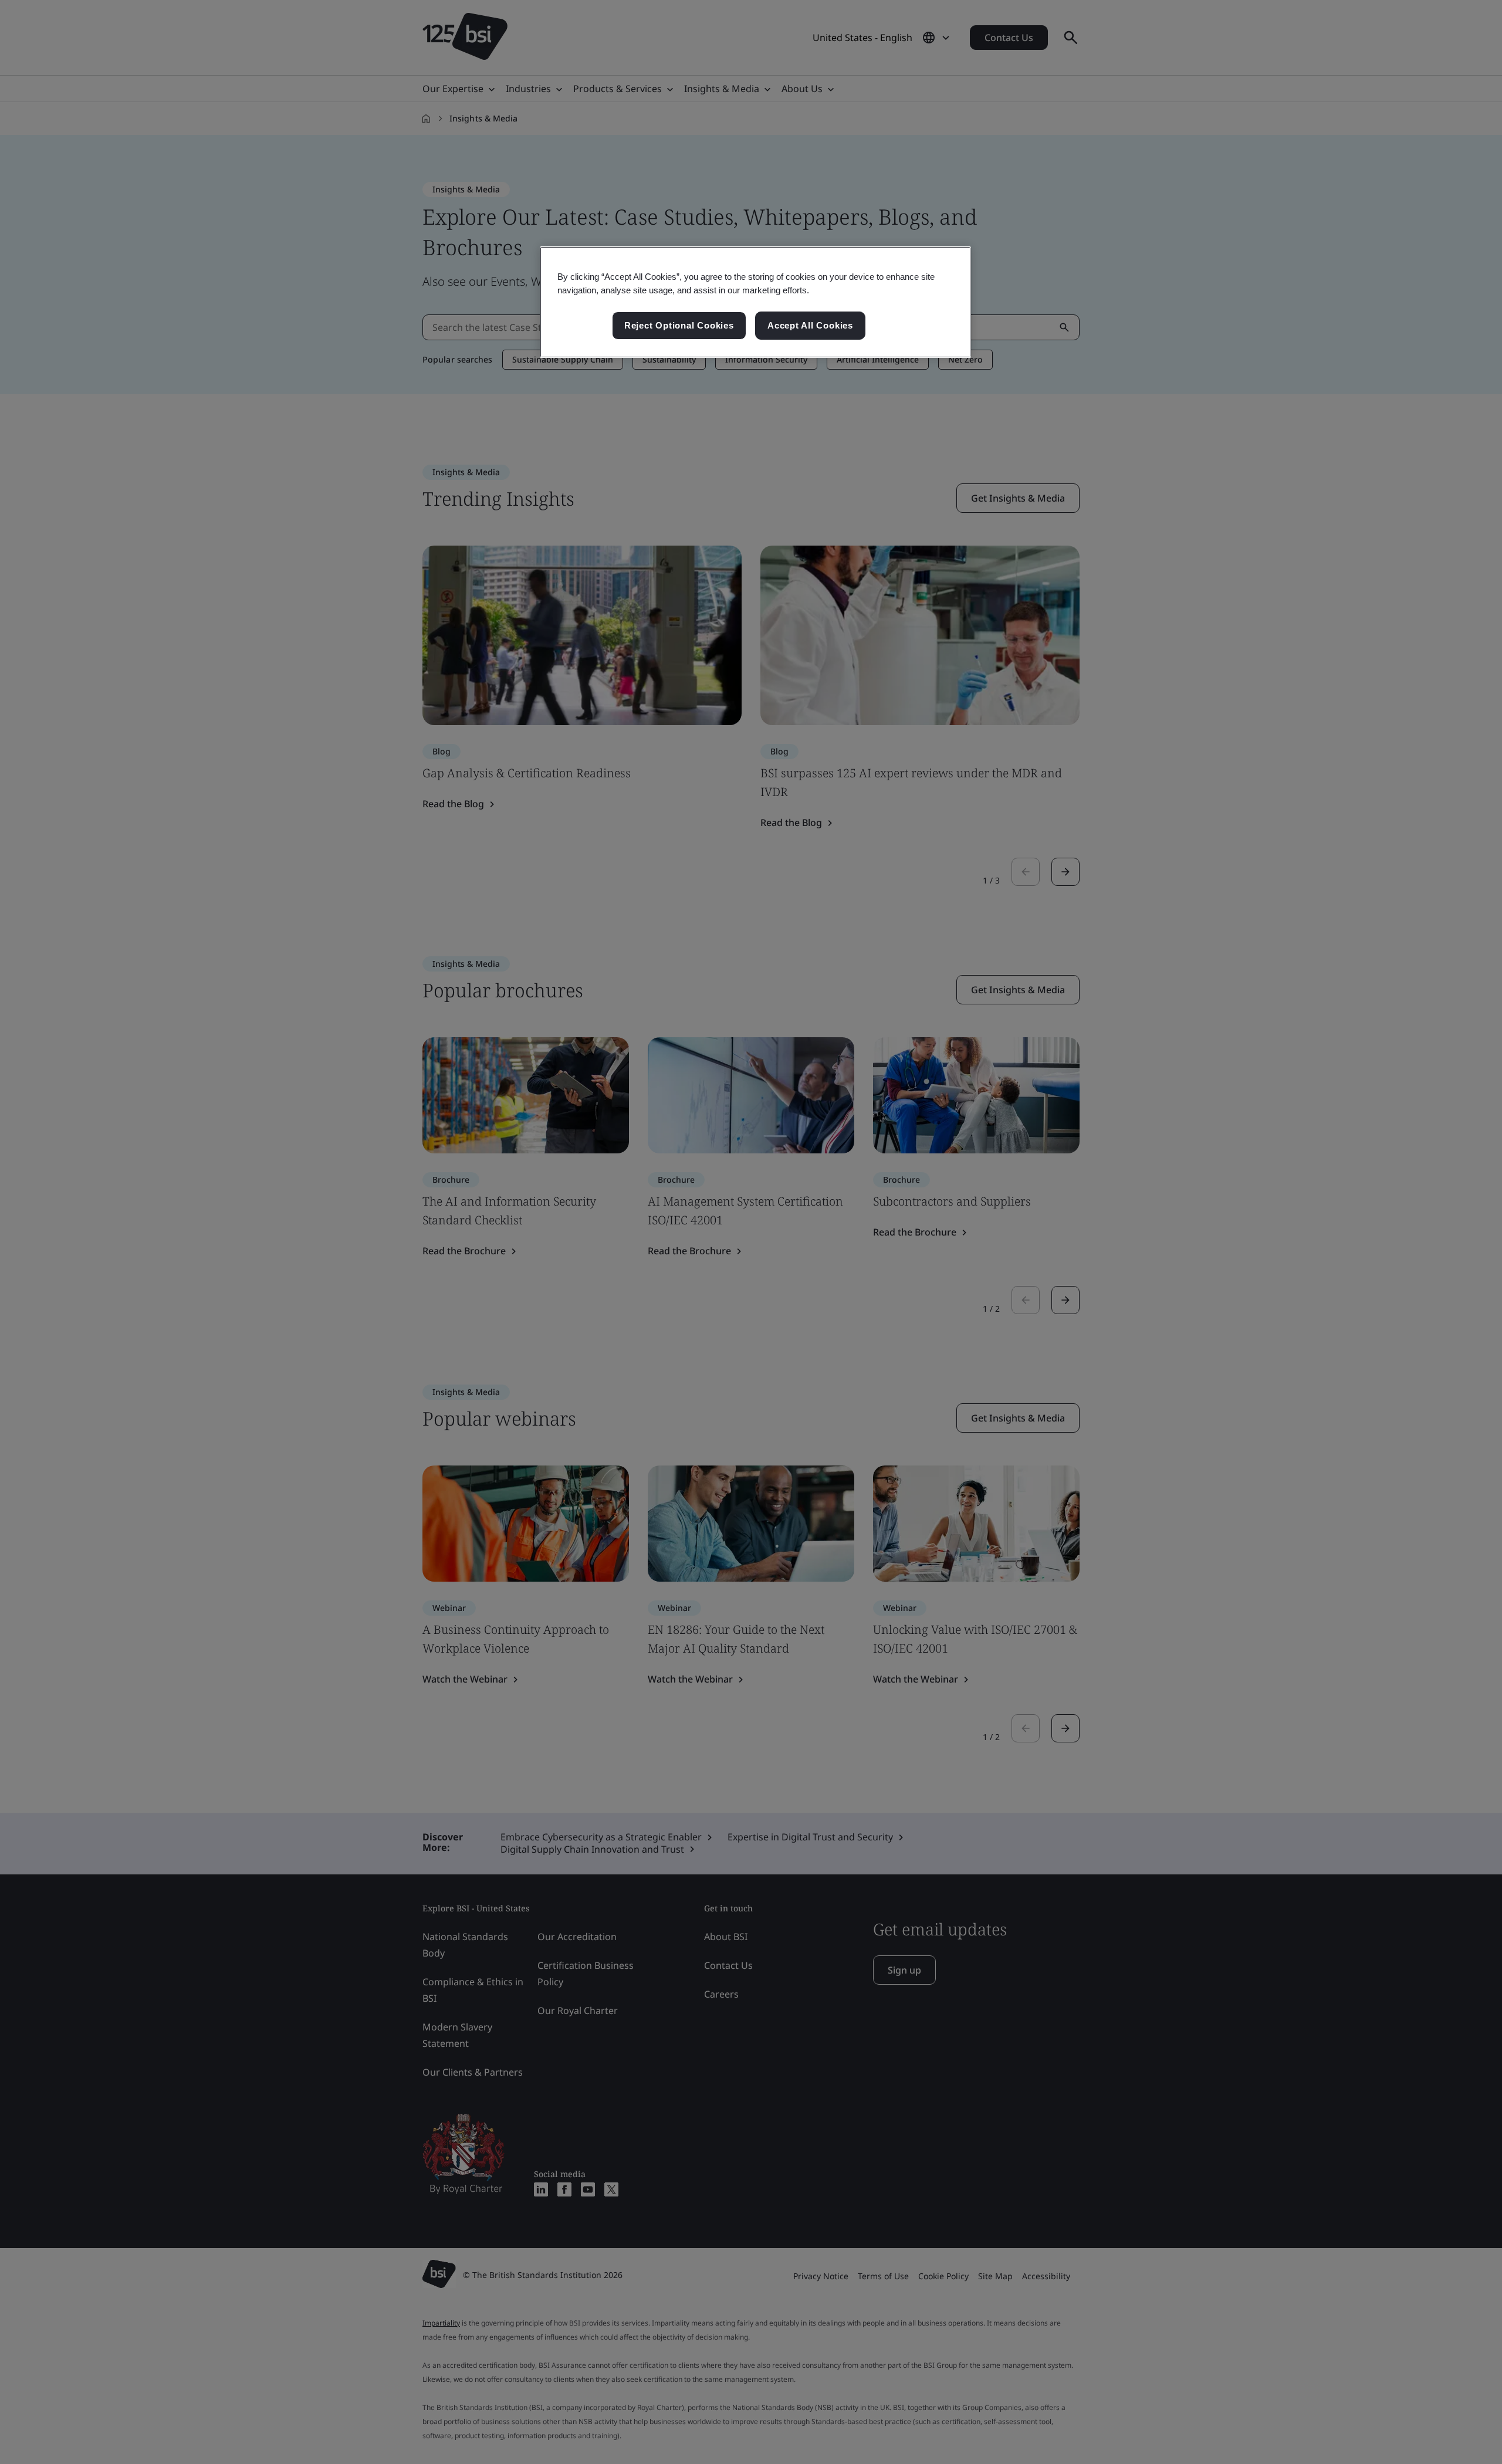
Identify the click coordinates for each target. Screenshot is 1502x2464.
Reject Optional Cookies (679, 325)
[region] (755, 302)
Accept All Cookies (810, 325)
